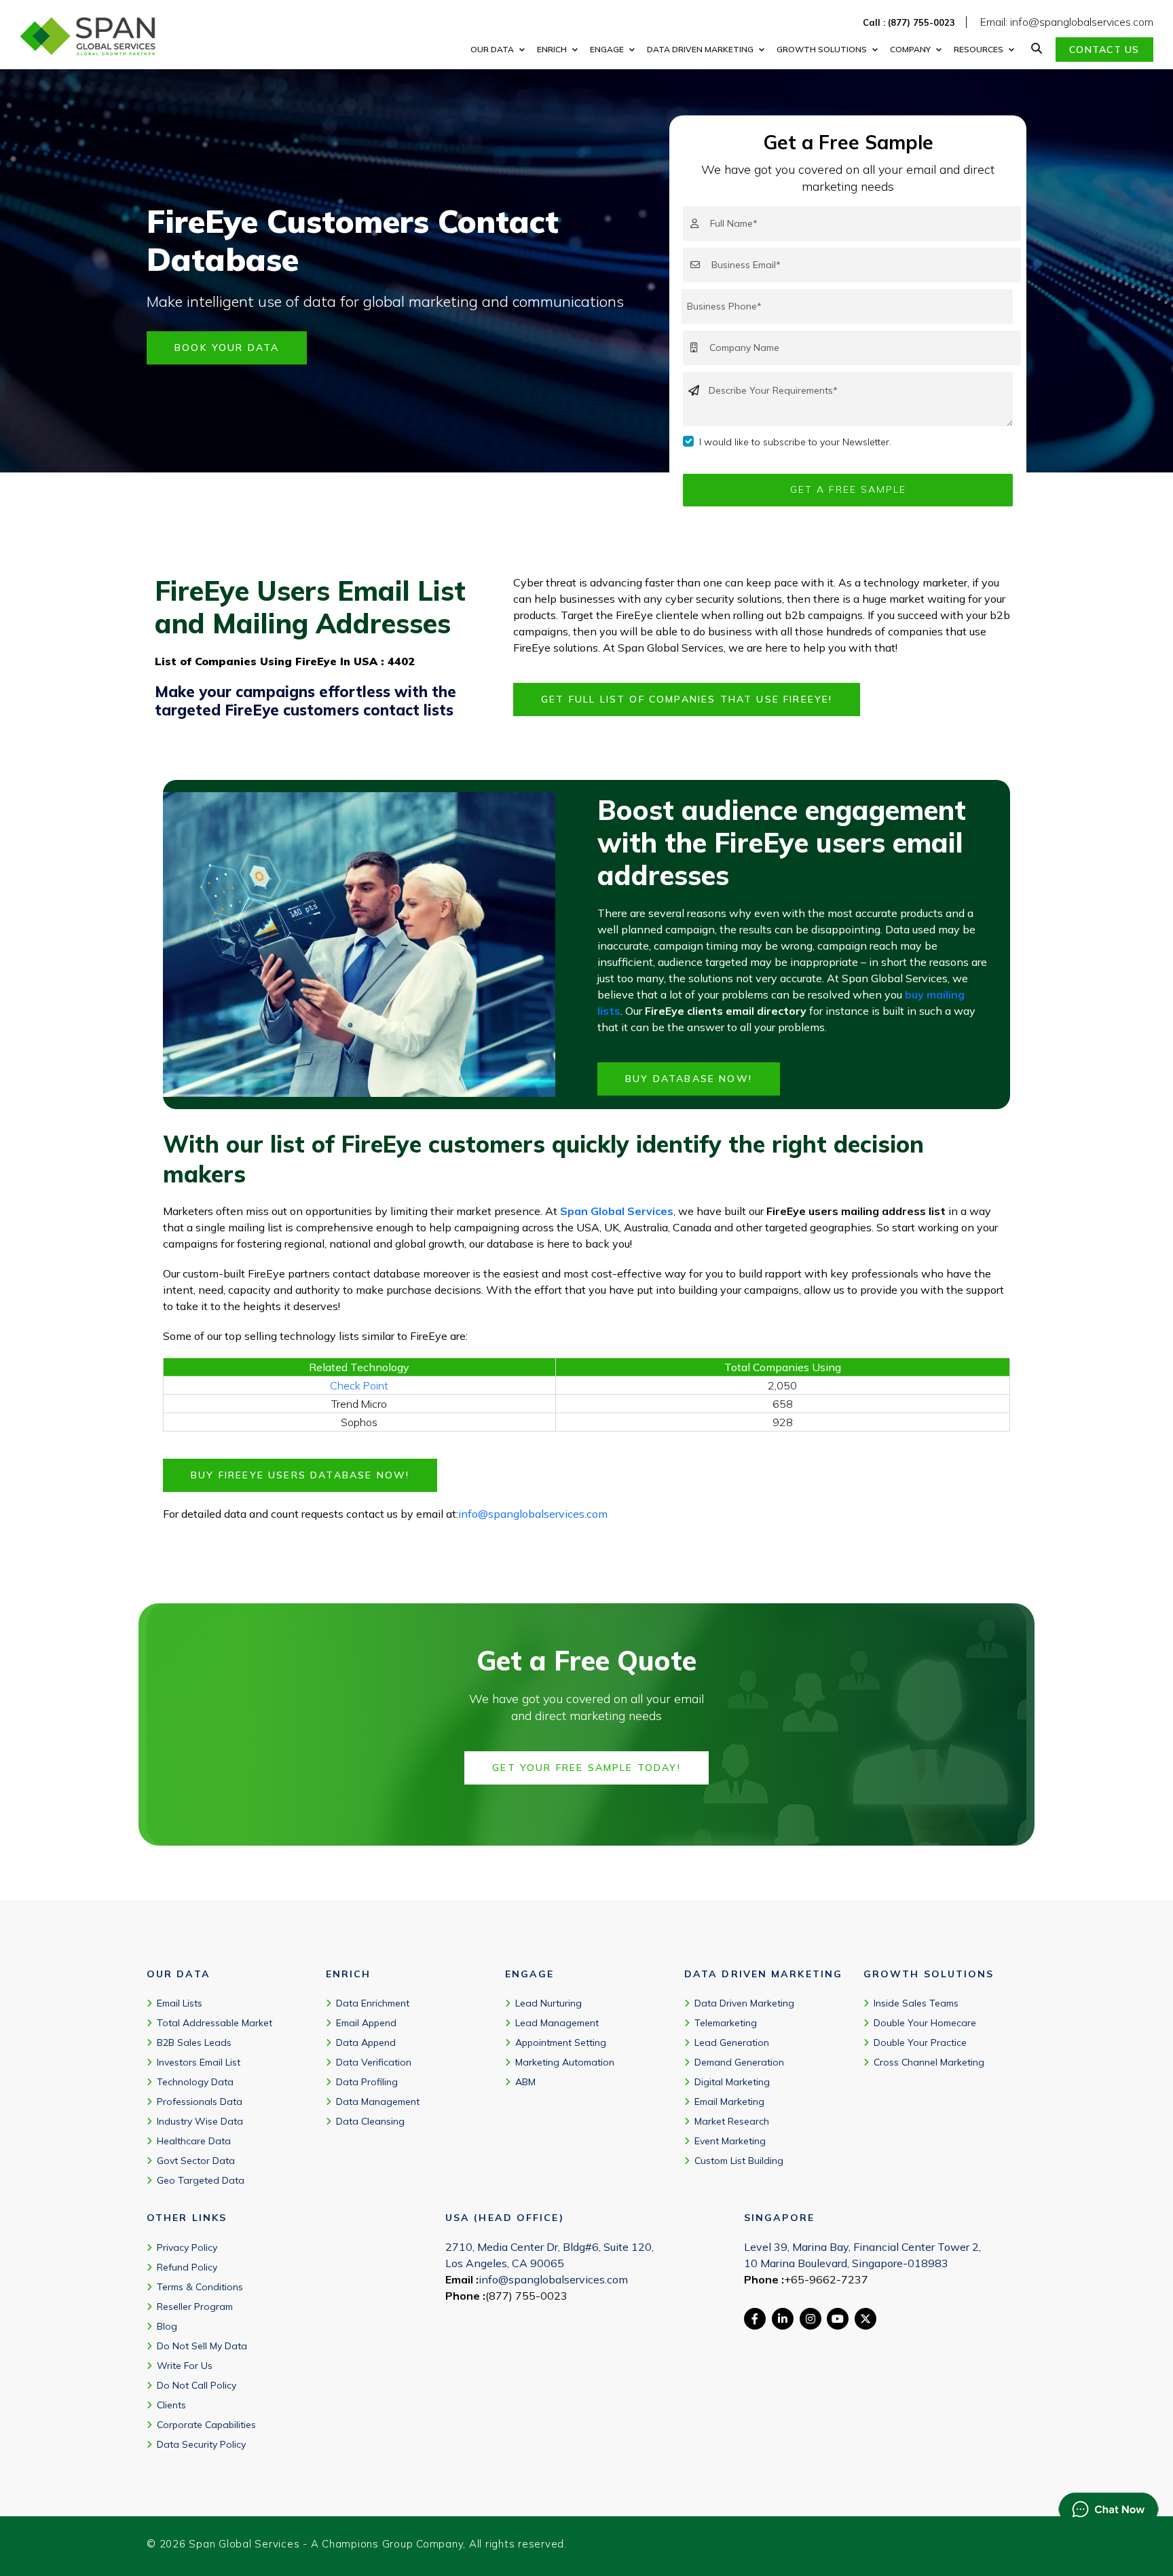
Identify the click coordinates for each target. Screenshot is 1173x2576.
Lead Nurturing (548, 2003)
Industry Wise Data (200, 2121)
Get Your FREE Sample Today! (586, 1768)
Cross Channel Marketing (929, 2062)
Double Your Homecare (925, 2023)
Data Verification (374, 2062)
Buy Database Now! (689, 1079)
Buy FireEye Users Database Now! (300, 1475)
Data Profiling (367, 2082)
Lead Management (557, 2023)
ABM (525, 2082)
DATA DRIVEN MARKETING (700, 49)
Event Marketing (730, 2141)
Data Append (366, 2042)
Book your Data (227, 348)
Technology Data (195, 2082)
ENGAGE (607, 49)
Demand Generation (739, 2062)
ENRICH (552, 49)
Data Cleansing (370, 2121)
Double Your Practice (920, 2042)
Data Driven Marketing (744, 2003)
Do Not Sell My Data (202, 2346)
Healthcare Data (194, 2141)
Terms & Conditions (200, 2287)
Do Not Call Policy (197, 2385)
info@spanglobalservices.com (533, 1514)
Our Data (492, 49)
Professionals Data (200, 2102)
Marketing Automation (565, 2062)
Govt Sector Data (196, 2161)
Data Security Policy (201, 2444)
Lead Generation (732, 2042)
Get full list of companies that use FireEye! (687, 699)
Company (910, 49)
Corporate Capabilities (206, 2425)
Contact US (1104, 50)
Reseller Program (195, 2307)
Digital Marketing (732, 2082)
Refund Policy (187, 2267)
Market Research (732, 2121)
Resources (979, 49)
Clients (171, 2405)
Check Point (359, 1385)
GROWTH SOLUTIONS (822, 49)
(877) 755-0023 (526, 2296)
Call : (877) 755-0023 (909, 22)
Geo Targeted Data (201, 2180)
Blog (167, 2326)
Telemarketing (726, 2023)
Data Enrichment (373, 2003)
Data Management (378, 2102)
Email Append (366, 2023)
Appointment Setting (561, 2042)
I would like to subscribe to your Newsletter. (795, 442)
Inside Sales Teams (916, 2003)
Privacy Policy (187, 2247)
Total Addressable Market (215, 2023)
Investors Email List (199, 2062)
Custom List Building (739, 2161)
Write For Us (185, 2366)
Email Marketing (729, 2102)
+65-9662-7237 (826, 2279)
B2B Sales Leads (194, 2042)
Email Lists (180, 2003)
